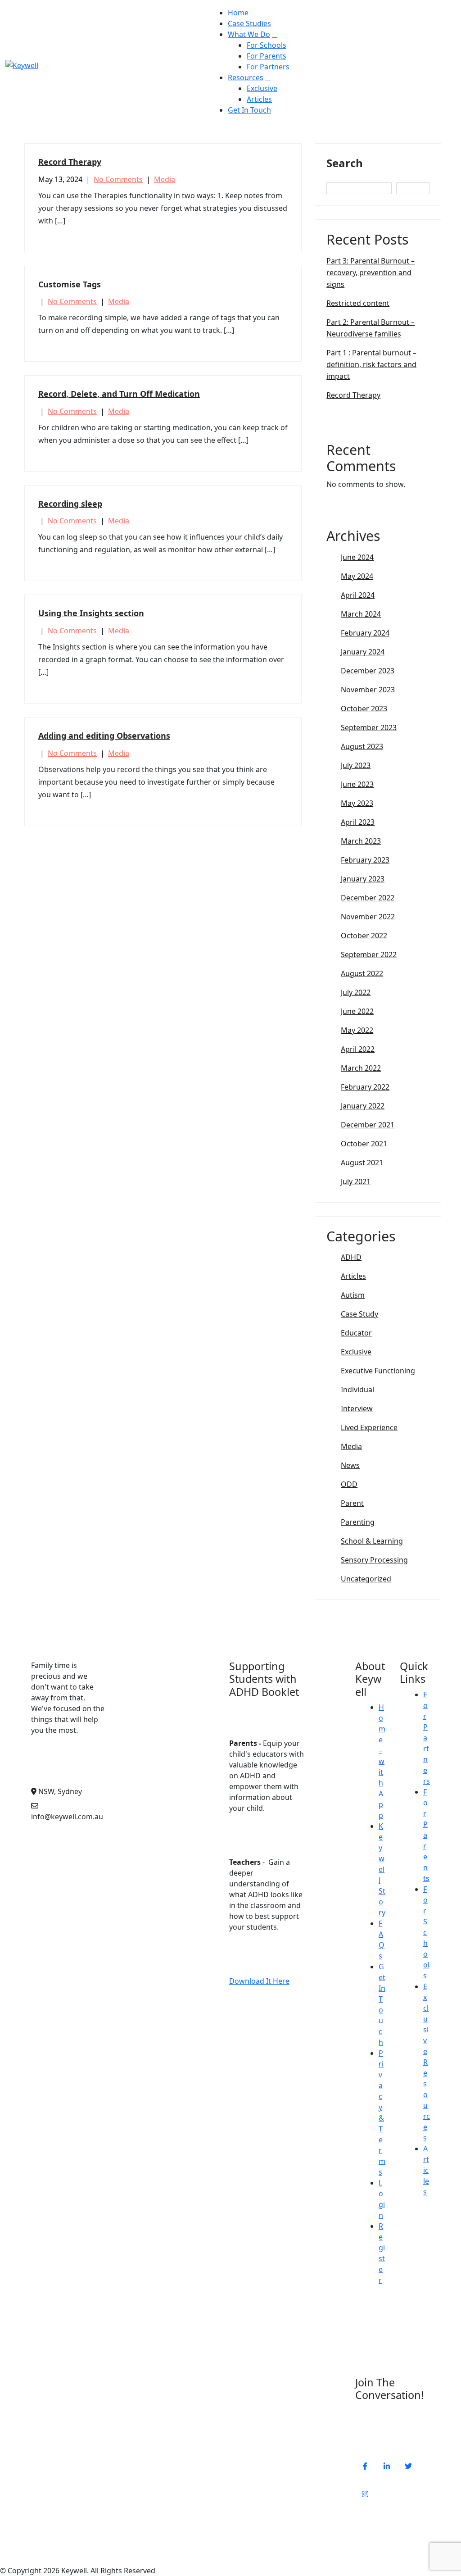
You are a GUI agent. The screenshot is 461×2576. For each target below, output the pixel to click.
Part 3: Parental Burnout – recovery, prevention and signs (371, 273)
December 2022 (368, 898)
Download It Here (259, 1981)
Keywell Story (382, 1869)
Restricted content (358, 303)
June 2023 (357, 784)
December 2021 (368, 1125)
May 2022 (357, 1030)
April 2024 (358, 595)
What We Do (249, 34)
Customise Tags (70, 284)
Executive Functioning (378, 1371)
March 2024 (361, 614)
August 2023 (362, 746)
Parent (352, 1503)
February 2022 (365, 1087)
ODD (349, 1484)
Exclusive (262, 88)
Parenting (358, 1522)
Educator (356, 1333)
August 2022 (362, 973)
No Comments (118, 179)
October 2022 (364, 936)
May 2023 (357, 803)
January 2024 (363, 652)
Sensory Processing (374, 1560)
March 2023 (361, 841)
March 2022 (361, 1068)
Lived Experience (369, 1427)
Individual (357, 1390)
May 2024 (357, 576)
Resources (246, 77)
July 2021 (356, 1181)
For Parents (267, 56)
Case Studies (249, 23)
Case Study (359, 1314)
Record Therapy (70, 162)
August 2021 (362, 1163)
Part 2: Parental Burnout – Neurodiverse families (371, 328)
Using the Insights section (91, 613)
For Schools (267, 45)
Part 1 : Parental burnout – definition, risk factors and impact (371, 364)
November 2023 (368, 690)
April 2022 (358, 1049)
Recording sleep (70, 504)
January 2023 (363, 879)
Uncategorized (366, 1579)
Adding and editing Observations (104, 736)
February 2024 (365, 633)
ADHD (351, 1257)
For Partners (268, 67)
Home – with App (382, 1761)
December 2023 (368, 671)
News (350, 1465)
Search (345, 163)
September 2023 (369, 727)
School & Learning (372, 1541)
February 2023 (365, 860)
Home (238, 13)
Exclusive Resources (427, 2062)
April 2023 (358, 822)
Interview (357, 1408)
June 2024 (357, 557)
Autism (353, 1295)
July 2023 (356, 765)
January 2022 (363, 1106)
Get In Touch (249, 110)
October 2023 (364, 709)
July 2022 (356, 992)
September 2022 (369, 954)
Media (165, 179)
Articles (259, 99)
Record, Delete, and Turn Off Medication (119, 394)
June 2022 (357, 1011)
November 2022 (368, 917)
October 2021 (364, 1144)
